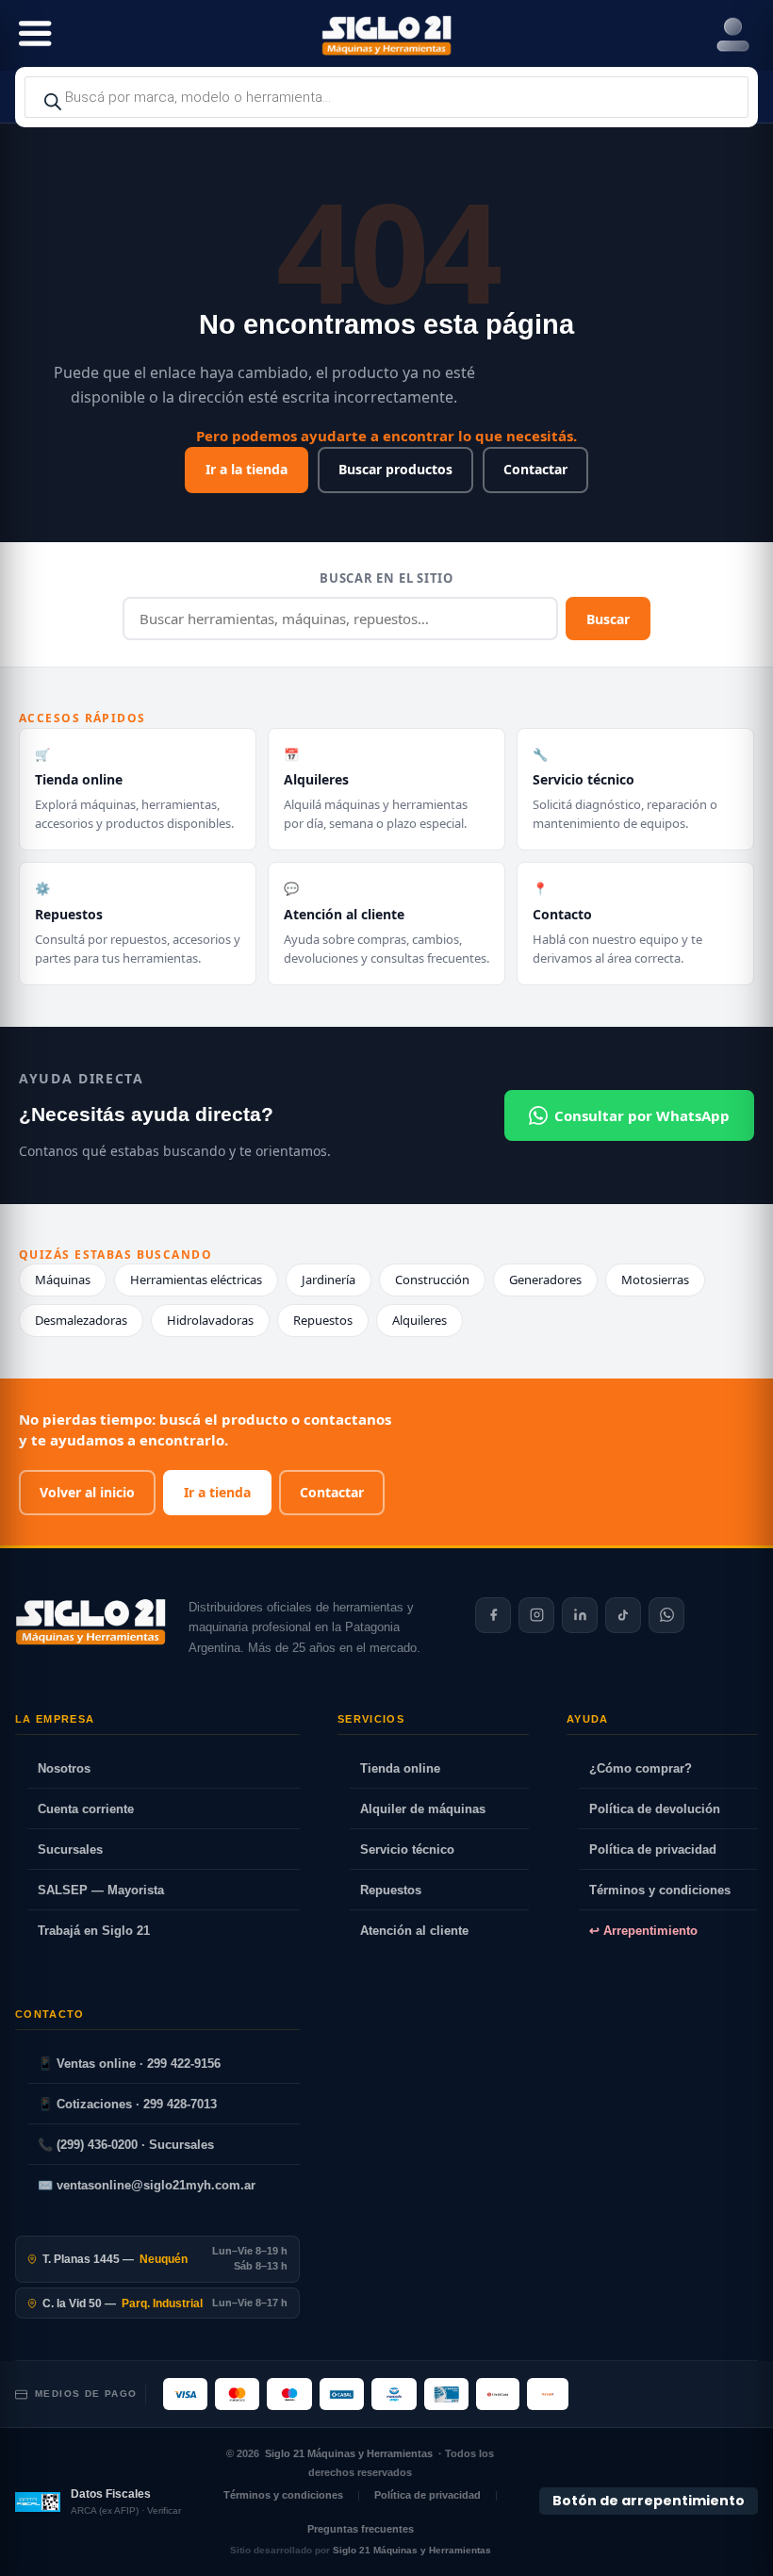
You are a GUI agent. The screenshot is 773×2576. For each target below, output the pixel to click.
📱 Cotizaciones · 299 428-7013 (127, 2104)
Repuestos (323, 1320)
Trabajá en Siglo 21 (94, 1931)
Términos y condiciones (660, 1890)
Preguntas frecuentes (361, 2529)
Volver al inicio (87, 1492)
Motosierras (655, 1280)
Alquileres (419, 1320)
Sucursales (70, 1849)
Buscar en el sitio (386, 578)
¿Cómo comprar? (641, 1768)
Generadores (545, 1280)
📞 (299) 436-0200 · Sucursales (126, 2145)
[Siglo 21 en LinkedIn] (580, 1615)
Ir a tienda (217, 1492)
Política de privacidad (653, 1849)
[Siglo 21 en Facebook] (493, 1615)
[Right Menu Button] (733, 35)
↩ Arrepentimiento (643, 1931)
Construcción (432, 1280)
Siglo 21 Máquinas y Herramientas (349, 2453)
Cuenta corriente (86, 1809)
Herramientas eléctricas (196, 1280)
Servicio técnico (407, 1849)
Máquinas (63, 1280)
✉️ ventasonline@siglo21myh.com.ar (147, 2185)
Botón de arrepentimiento (649, 2502)
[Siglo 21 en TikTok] (623, 1615)
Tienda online (400, 1768)
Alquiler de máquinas (423, 1809)
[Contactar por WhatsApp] (666, 1615)
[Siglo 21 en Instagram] (536, 1615)
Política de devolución (655, 1809)
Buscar (608, 619)
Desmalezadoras (81, 1320)
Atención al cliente (414, 1931)
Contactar (535, 469)
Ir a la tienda (247, 469)
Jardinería (329, 1280)
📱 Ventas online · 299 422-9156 (129, 2064)
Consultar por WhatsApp (642, 1115)
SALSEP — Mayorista (101, 1890)
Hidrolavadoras (210, 1320)
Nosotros (64, 1768)
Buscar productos (395, 469)
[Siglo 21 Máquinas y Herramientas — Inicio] (90, 1622)
